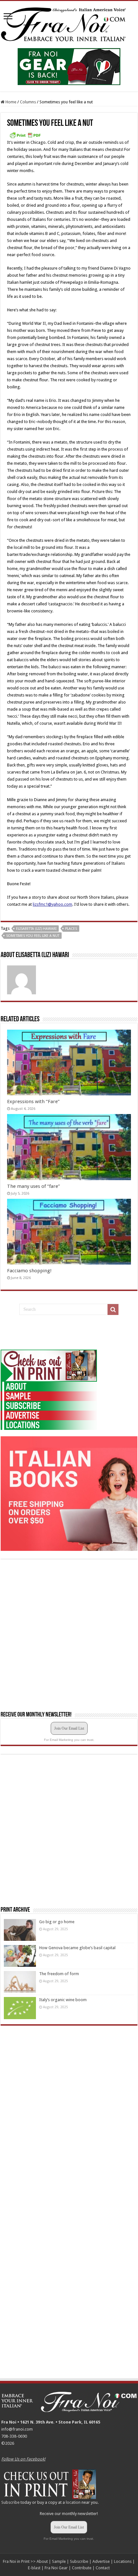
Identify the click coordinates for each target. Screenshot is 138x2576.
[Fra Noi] (69, 23)
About (42, 2561)
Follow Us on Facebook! (23, 2459)
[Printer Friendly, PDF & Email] (25, 135)
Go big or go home (57, 1922)
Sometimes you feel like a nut (33, 936)
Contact (103, 2568)
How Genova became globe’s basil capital (77, 1948)
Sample (59, 2561)
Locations (123, 2561)
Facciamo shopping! (29, 1271)
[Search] (113, 1310)
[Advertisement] (49, 1333)
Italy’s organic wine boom (63, 2000)
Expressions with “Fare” (33, 1102)
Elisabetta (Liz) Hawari (36, 929)
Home (10, 102)
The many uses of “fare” (34, 1186)
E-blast (34, 2568)
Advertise (101, 2561)
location (73, 2502)
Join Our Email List (69, 1728)
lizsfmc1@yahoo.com (52, 904)
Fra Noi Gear (56, 2568)
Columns (28, 102)
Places (71, 929)
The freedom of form (59, 1974)
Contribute (82, 2568)
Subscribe (10, 2502)
